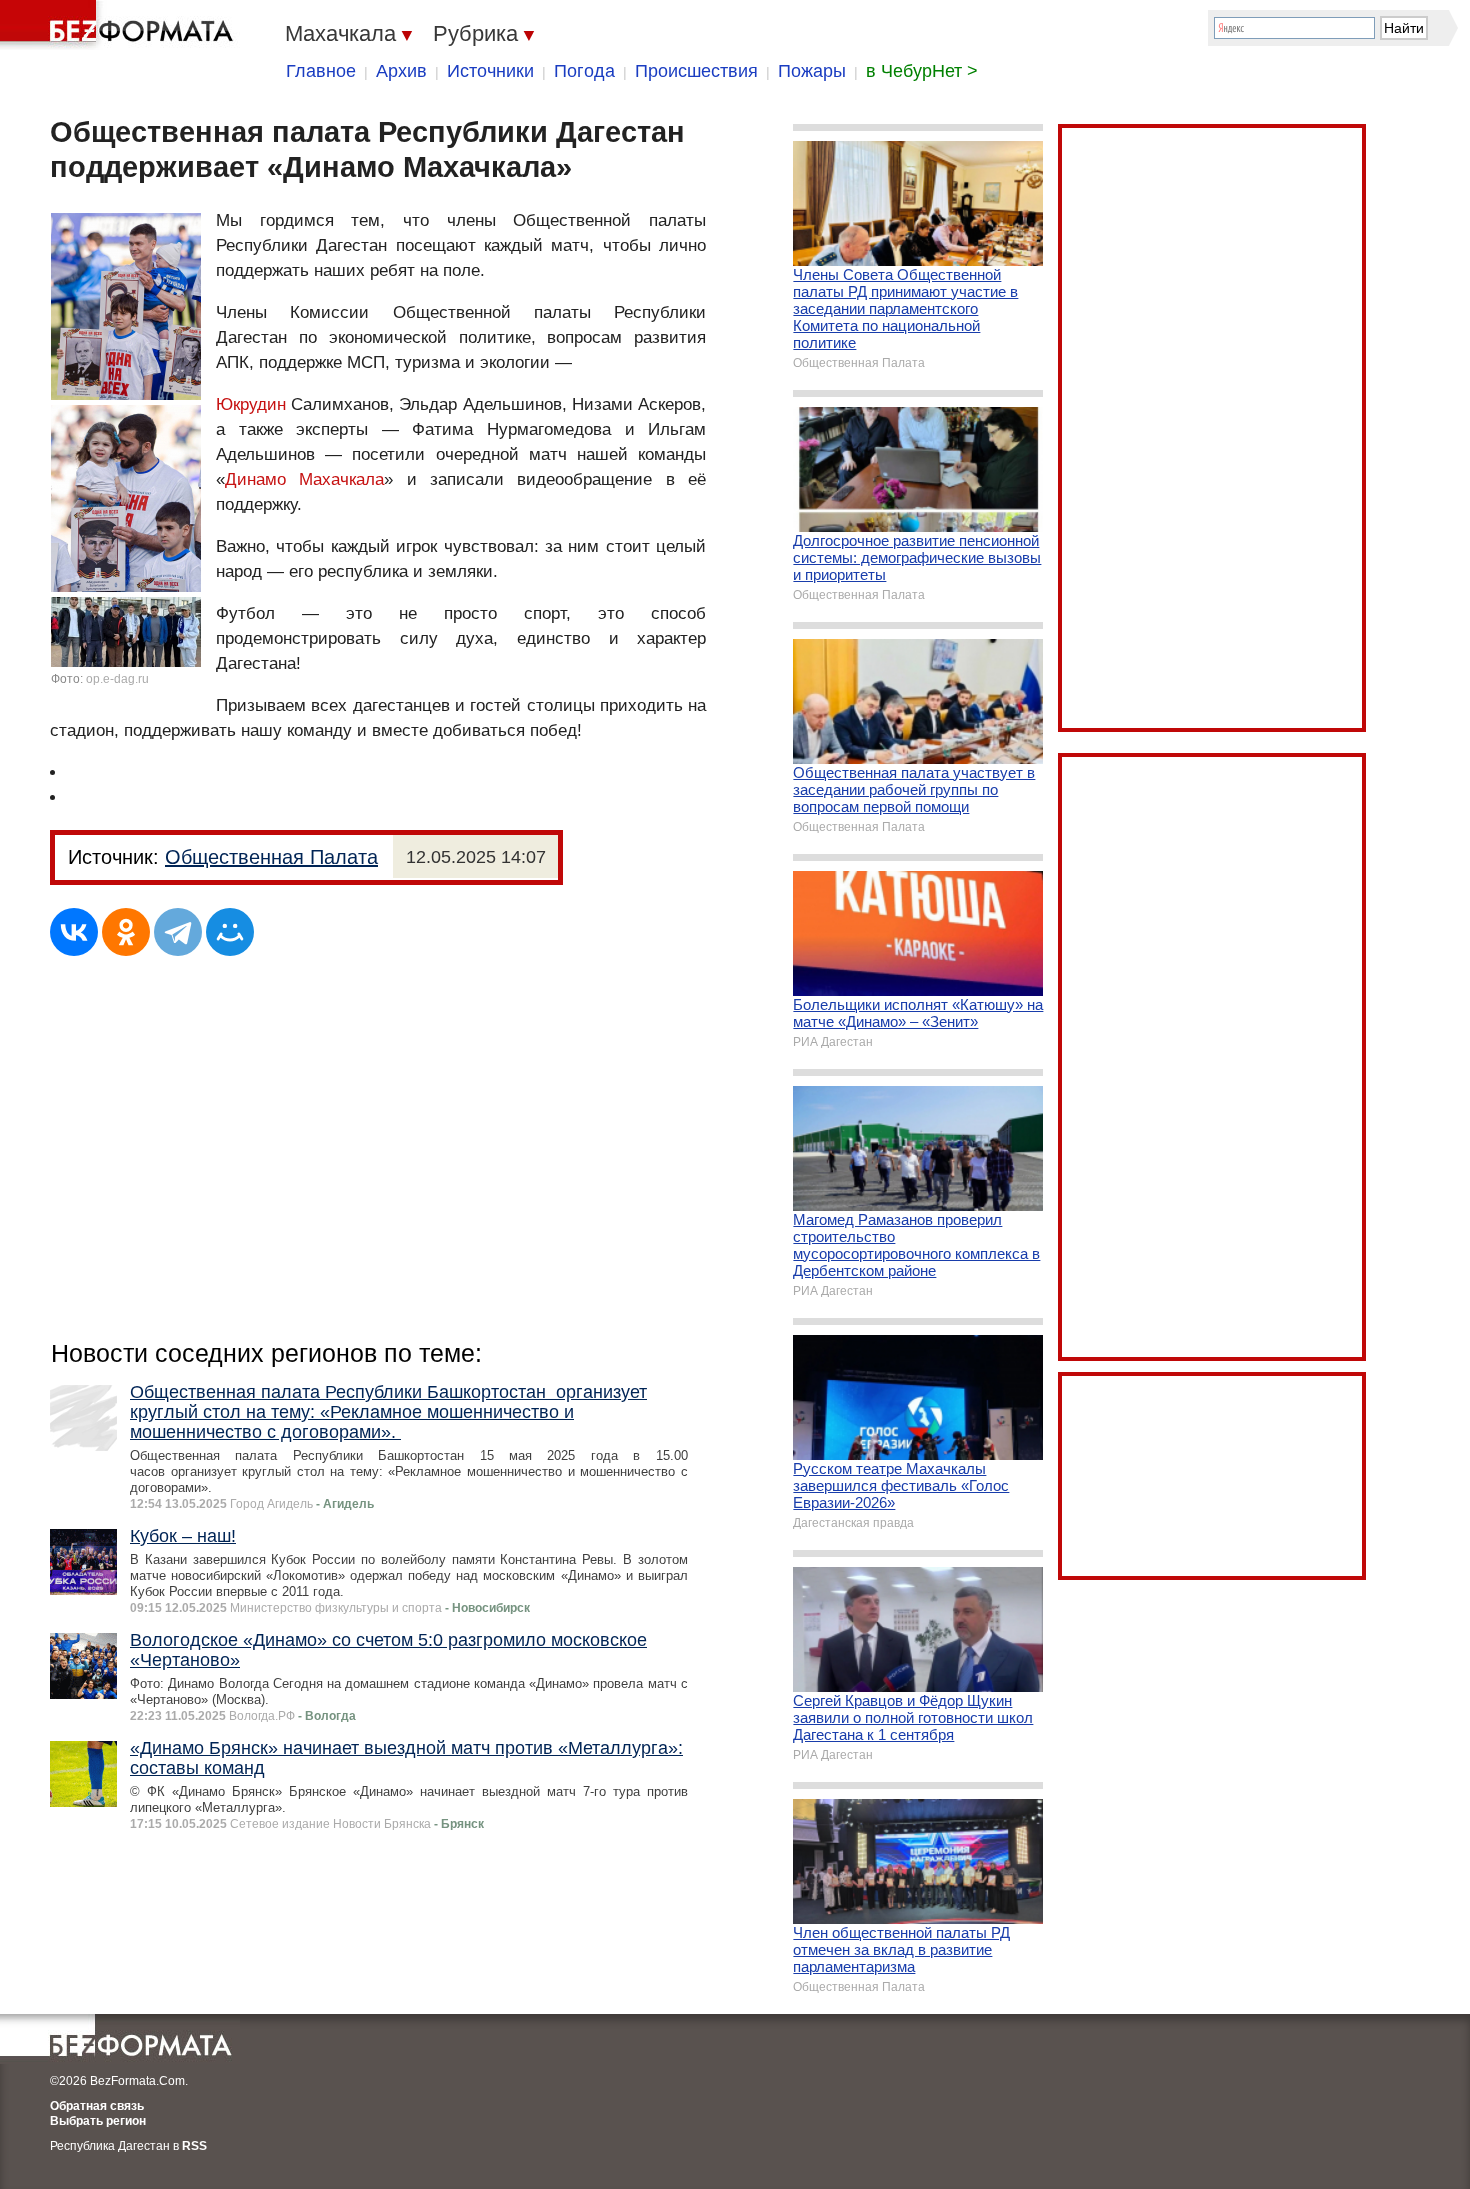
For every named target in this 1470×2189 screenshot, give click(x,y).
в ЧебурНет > (922, 71)
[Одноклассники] (126, 932)
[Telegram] (178, 932)
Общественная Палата (271, 857)
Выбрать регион (98, 2121)
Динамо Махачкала (304, 479)
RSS (194, 2146)
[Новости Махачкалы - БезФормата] (120, 25)
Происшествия (696, 71)
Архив (401, 71)
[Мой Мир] (230, 932)
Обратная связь (97, 2106)
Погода (584, 71)
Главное (321, 71)
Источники (490, 71)
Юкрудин (251, 404)
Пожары (812, 71)
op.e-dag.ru (117, 679)
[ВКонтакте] (74, 932)
